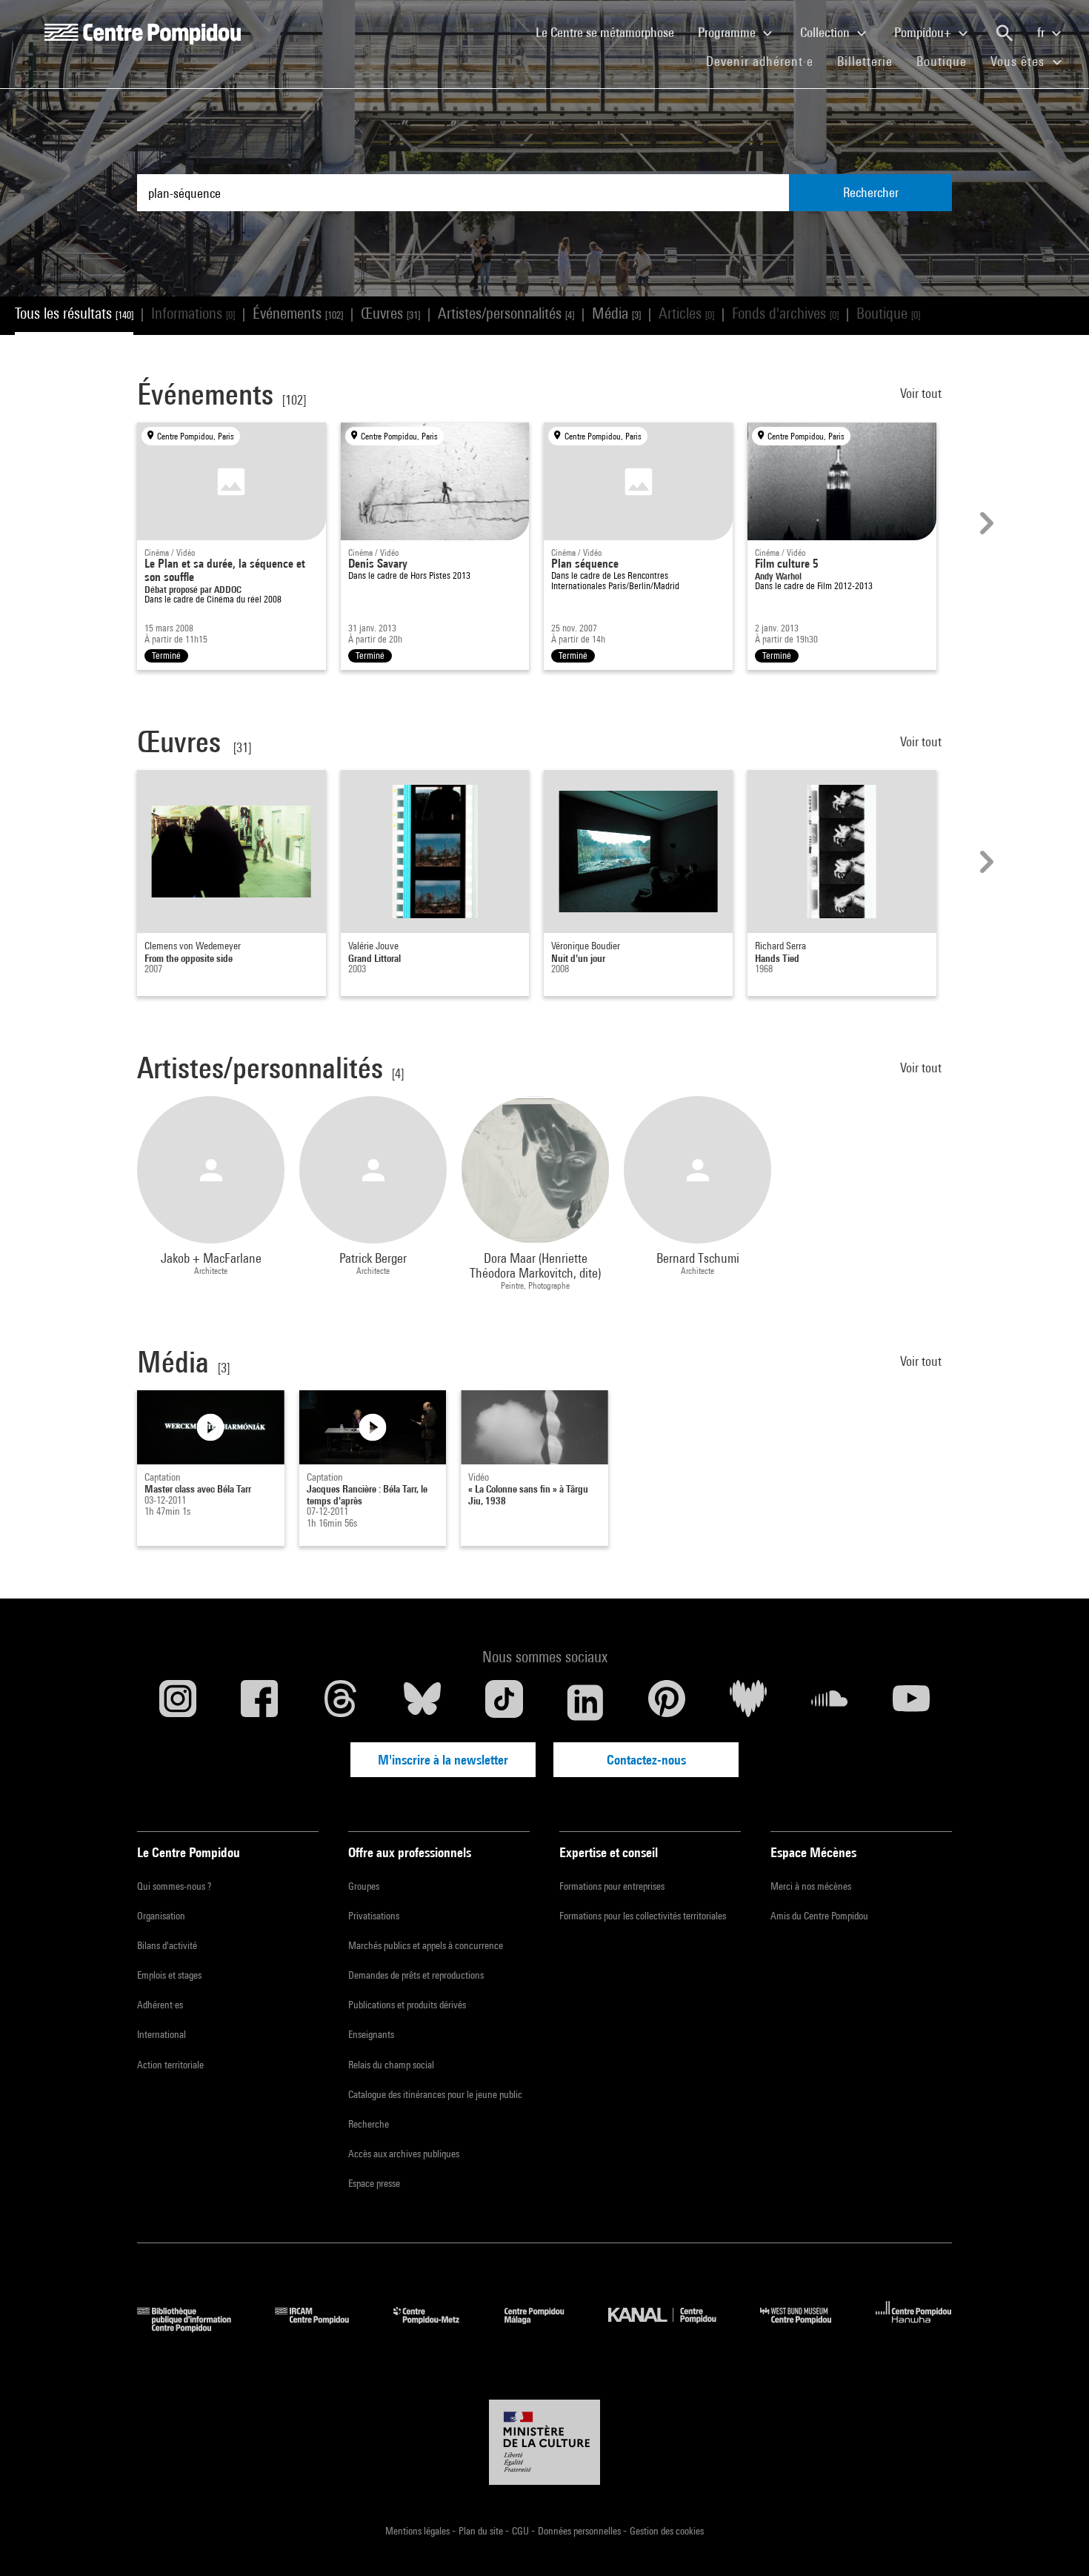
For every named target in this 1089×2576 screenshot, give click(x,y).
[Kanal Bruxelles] (673, 2327)
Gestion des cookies (667, 2531)
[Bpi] (195, 2327)
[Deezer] (748, 1702)
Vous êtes (1019, 61)
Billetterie (865, 61)
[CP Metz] (437, 2327)
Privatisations (374, 1916)
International (161, 2034)
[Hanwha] (914, 2327)
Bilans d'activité (167, 1945)
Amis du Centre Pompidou (819, 1916)
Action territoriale (170, 2065)
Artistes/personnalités (506, 313)
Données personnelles (580, 2531)
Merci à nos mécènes (811, 1886)
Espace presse (374, 2183)
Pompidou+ (924, 32)
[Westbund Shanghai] (807, 2327)
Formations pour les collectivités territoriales (643, 1916)
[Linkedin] (585, 1702)
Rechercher (871, 192)
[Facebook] (259, 1702)
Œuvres (390, 313)
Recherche (369, 2124)
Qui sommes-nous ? (174, 1886)
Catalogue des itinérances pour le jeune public (435, 2094)
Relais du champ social (391, 2065)
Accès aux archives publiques (404, 2154)
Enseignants (371, 2034)
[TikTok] (504, 1702)
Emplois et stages (169, 1975)
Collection (826, 32)
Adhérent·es (160, 2005)
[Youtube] (911, 1702)
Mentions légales (419, 2531)
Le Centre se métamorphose (611, 32)
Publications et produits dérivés (407, 2005)
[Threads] (341, 1702)
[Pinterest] (667, 1702)
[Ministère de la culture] (544, 2443)
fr (1042, 32)
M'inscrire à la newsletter (443, 1760)
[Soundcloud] (830, 1702)
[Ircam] (323, 2327)
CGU (522, 2531)
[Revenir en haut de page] (1054, 2541)
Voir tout (922, 393)
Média (616, 313)
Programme (728, 32)
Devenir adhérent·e (766, 61)
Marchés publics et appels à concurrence (426, 1945)
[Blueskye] (422, 1702)
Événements (298, 313)
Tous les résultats (74, 313)
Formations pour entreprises (612, 1886)
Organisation (161, 1916)
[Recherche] (1005, 33)
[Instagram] (178, 1702)
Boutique (948, 61)
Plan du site (482, 2531)
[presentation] (985, 523)
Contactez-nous (646, 1760)
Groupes (364, 1886)
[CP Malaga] (545, 2327)
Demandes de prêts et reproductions (416, 1975)
